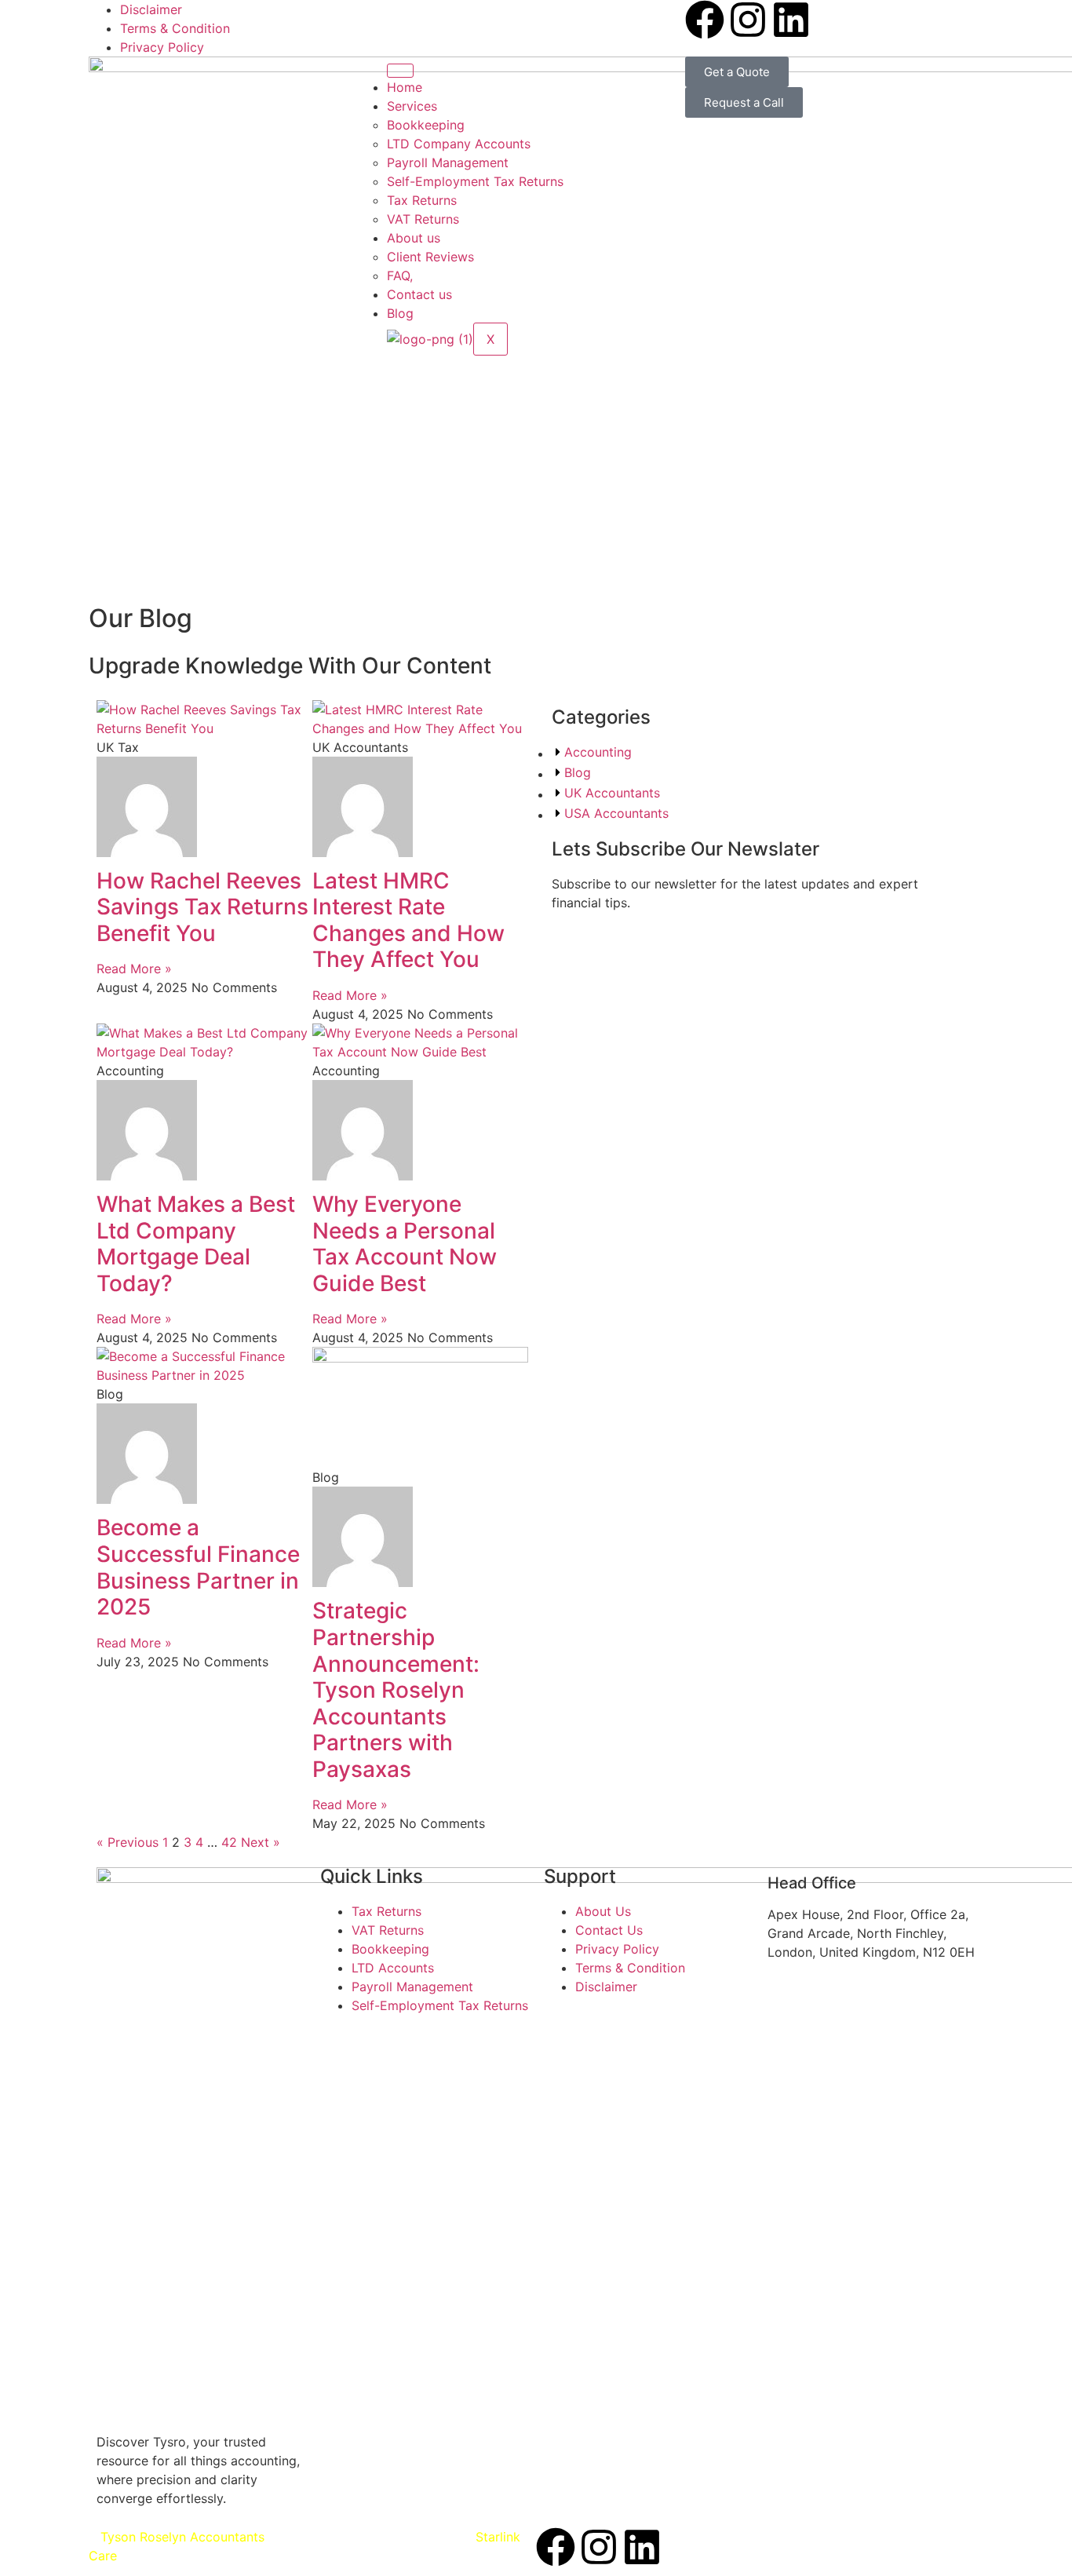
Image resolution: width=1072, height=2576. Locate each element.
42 (229, 1842)
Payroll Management (448, 162)
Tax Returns (422, 200)
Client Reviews (430, 257)
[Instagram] (748, 20)
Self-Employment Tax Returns (475, 181)
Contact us (419, 294)
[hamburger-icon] (400, 71)
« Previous (128, 1842)
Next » (261, 1842)
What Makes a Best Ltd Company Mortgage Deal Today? (196, 1244)
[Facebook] (705, 20)
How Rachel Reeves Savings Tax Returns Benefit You (202, 907)
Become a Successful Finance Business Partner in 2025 (198, 1567)
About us (414, 238)
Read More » (134, 969)
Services (412, 106)
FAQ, (400, 275)
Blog (400, 313)
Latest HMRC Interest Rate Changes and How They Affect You (408, 920)
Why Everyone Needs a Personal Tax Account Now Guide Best (405, 1244)
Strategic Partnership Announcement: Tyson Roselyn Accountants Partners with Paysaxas (396, 1690)
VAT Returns (423, 219)
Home (405, 87)
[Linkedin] (791, 20)
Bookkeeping (426, 125)
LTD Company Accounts (459, 144)
